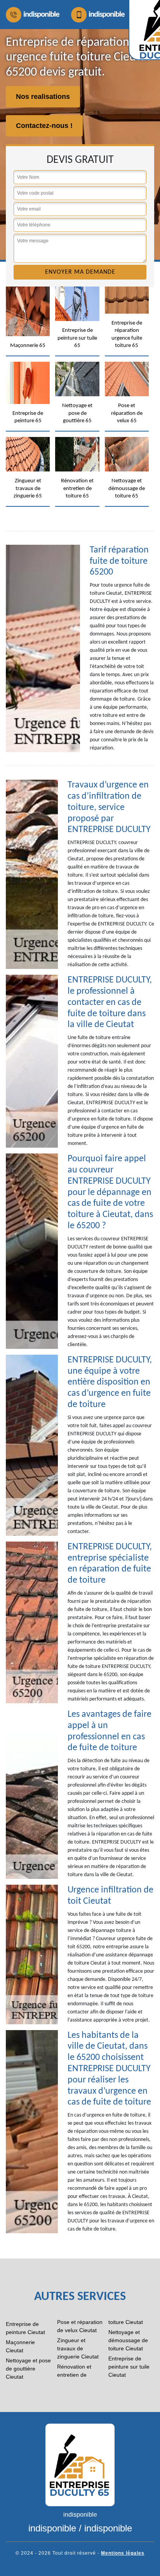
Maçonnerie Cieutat (20, 2346)
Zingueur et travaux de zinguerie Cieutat (78, 2348)
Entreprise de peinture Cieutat (25, 2328)
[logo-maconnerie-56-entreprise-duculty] (80, 2464)
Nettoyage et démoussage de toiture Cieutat (128, 2340)
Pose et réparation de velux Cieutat (80, 2326)
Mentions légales (123, 2553)
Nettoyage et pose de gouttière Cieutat (28, 2369)
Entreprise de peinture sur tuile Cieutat (129, 2367)
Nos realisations (43, 97)
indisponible (41, 15)
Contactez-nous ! (44, 126)
